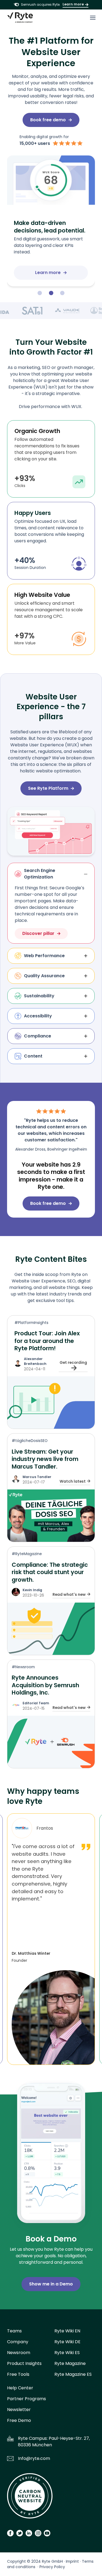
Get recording (73, 1362)
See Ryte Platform (48, 788)
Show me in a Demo (51, 2284)
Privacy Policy (52, 2567)
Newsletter (19, 2410)
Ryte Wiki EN (67, 2331)
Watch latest (73, 1481)
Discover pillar (38, 933)
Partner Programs (27, 2399)
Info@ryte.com (34, 2458)
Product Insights (24, 2363)
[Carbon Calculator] (30, 2498)
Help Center (20, 2388)
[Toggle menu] (93, 18)
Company (18, 2342)
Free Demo (19, 2420)
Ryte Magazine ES (73, 2374)
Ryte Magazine (70, 2363)
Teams (14, 2331)
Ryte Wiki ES (67, 2353)
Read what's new (69, 1594)
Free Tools (18, 2374)
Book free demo (48, 120)
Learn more (73, 4)
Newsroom (19, 2353)
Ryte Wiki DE (67, 2342)
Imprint (72, 2561)
